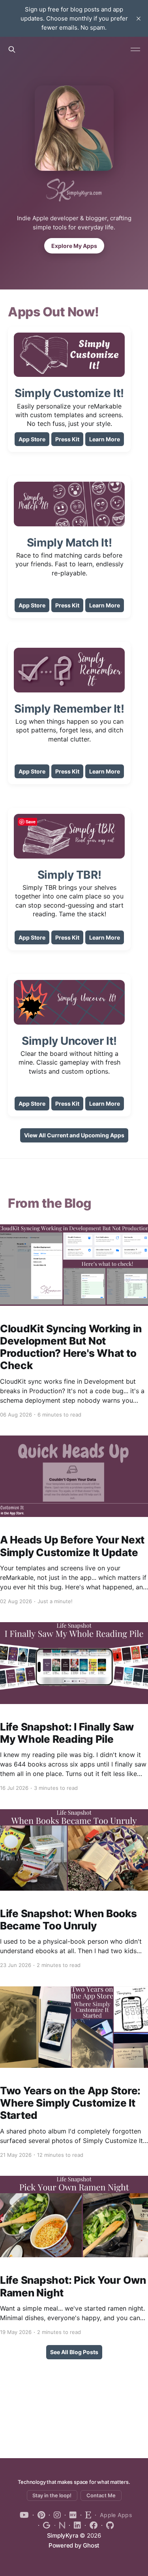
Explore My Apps (74, 246)
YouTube (24, 2515)
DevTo (71, 2515)
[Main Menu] (135, 49)
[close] (139, 19)
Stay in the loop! (52, 2495)
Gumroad (44, 2525)
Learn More (105, 439)
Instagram (55, 2515)
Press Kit (67, 439)
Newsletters (60, 2525)
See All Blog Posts (74, 2352)
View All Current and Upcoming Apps (74, 1135)
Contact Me (101, 2495)
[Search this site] (12, 49)
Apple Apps (116, 2515)
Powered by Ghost (74, 2545)
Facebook (91, 2525)
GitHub (108, 2525)
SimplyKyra (63, 2535)
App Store (32, 439)
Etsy (86, 2515)
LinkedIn (75, 2525)
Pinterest (39, 2515)
